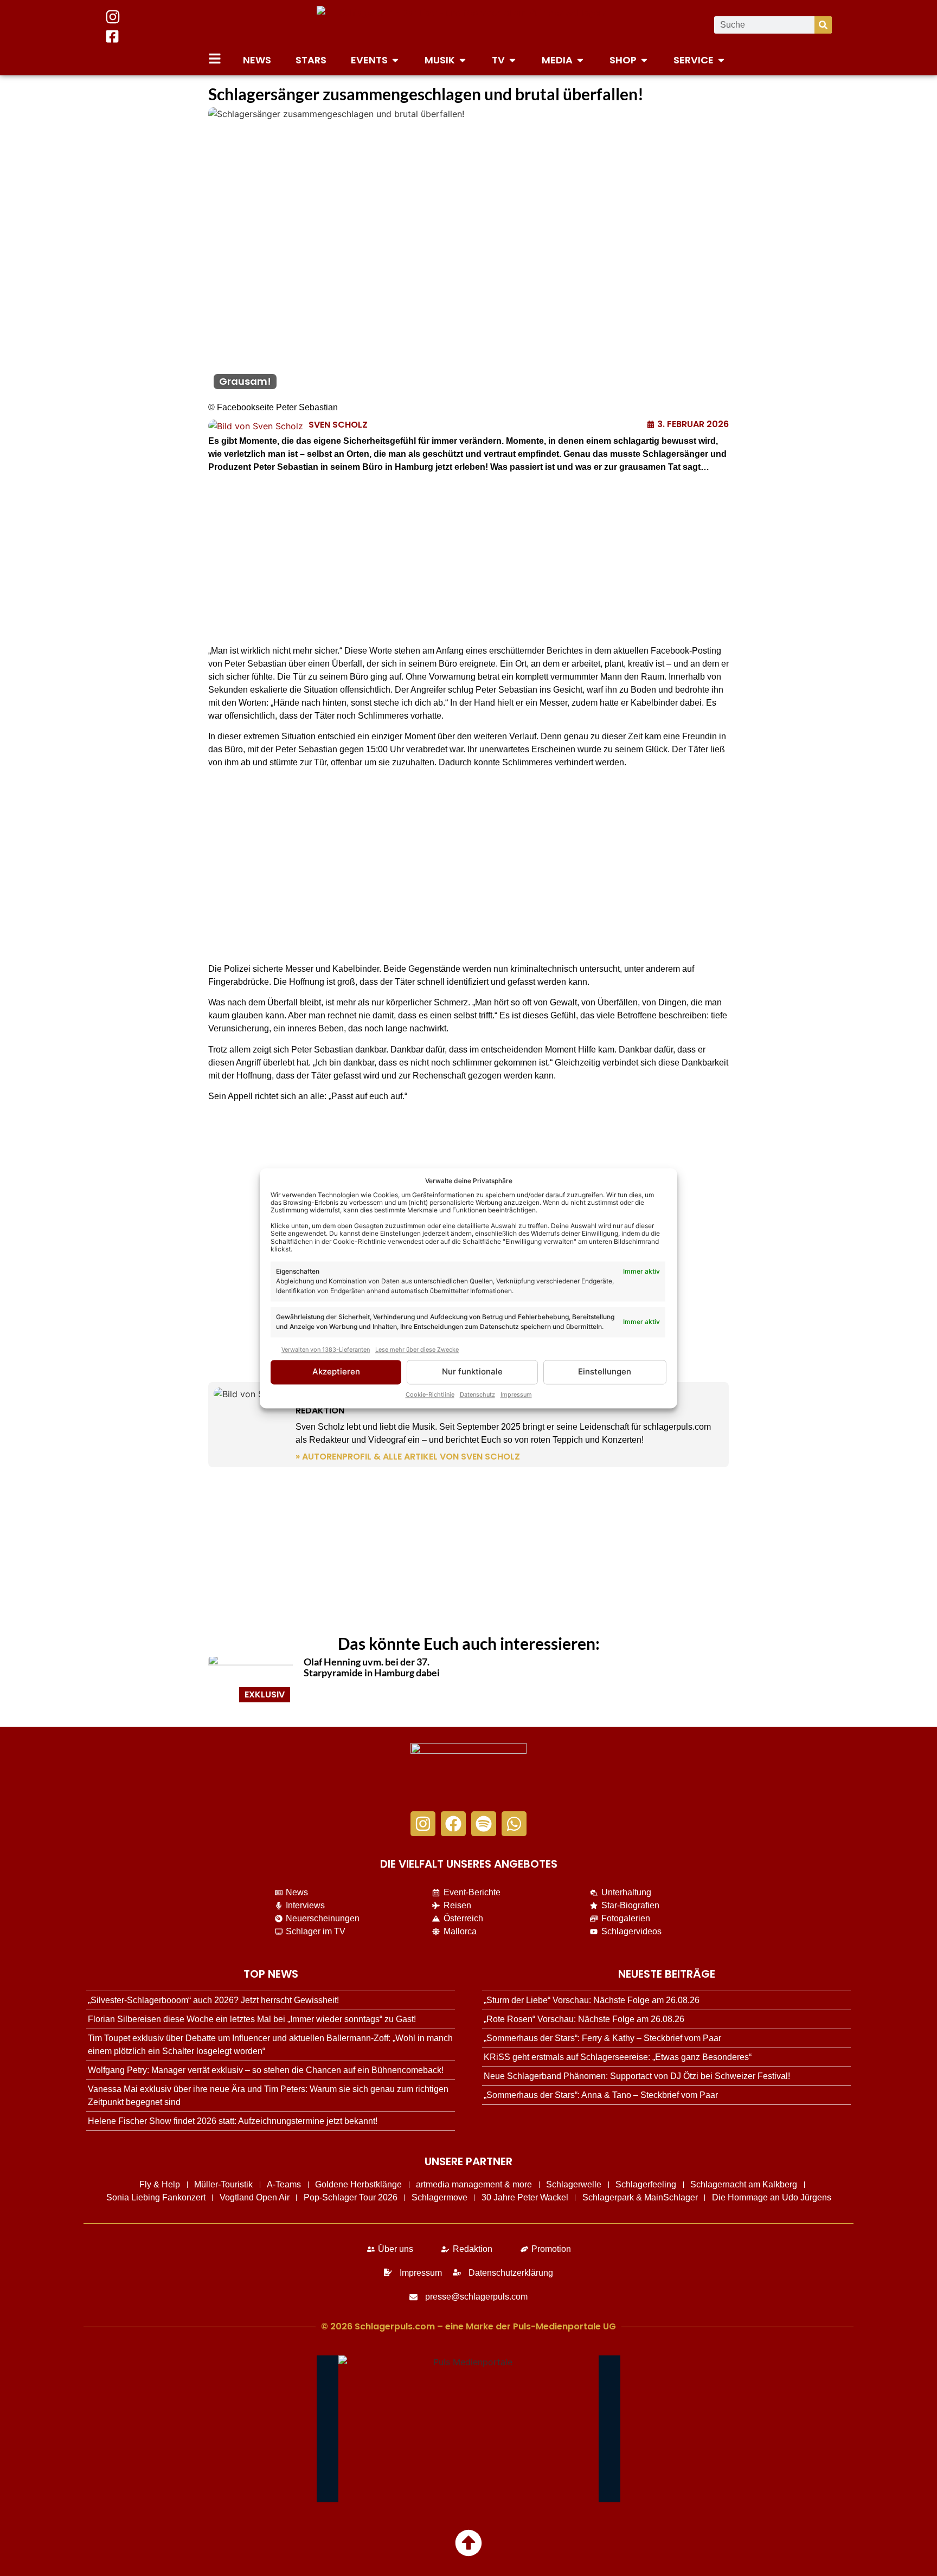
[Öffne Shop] (644, 60)
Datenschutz (477, 1394)
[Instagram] (423, 1824)
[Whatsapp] (514, 1824)
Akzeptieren (336, 1372)
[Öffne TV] (512, 60)
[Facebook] (453, 1824)
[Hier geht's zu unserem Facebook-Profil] (112, 36)
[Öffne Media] (580, 60)
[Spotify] (484, 1824)
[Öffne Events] (395, 60)
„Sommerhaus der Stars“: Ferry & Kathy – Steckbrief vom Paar (602, 2038)
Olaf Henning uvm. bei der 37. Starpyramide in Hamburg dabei (372, 1667)
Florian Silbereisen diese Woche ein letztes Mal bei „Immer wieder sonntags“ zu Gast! (252, 2019)
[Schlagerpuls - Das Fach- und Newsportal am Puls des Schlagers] (468, 25)
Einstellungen (605, 1372)
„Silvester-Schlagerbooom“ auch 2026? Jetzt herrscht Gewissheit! (213, 2000)
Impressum (516, 1394)
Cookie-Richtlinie (430, 1394)
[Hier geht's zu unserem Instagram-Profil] (113, 17)
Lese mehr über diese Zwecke (417, 1350)
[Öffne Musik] (463, 60)
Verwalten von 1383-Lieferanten (326, 1350)
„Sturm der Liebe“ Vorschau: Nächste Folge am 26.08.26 (592, 2000)
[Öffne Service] (721, 60)
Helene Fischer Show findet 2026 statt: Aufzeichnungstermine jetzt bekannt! (233, 2121)
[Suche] (823, 25)
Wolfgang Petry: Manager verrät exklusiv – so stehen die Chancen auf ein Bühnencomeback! (266, 2070)
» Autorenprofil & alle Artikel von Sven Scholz (408, 1457)
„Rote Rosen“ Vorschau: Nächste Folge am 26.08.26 (584, 2019)
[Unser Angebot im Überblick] (215, 59)
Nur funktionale (472, 1372)
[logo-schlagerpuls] (468, 1772)
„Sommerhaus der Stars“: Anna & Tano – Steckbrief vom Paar (601, 2095)
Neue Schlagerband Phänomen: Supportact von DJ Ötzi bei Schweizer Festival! (637, 2076)
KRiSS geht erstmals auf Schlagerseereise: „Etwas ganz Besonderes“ (618, 2057)
